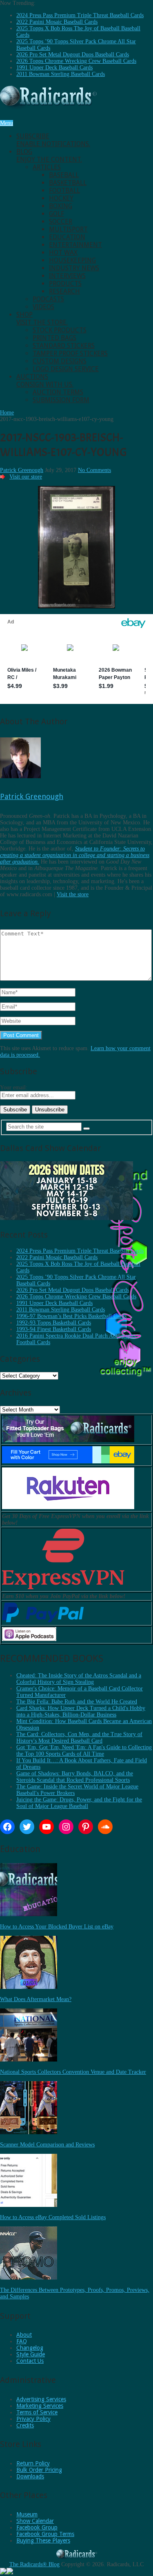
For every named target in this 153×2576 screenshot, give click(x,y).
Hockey (61, 198)
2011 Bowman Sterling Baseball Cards (61, 74)
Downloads (30, 2476)
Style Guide (31, 2354)
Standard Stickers (64, 346)
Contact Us (30, 2361)
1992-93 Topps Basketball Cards (54, 1323)
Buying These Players (43, 2540)
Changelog (30, 2348)
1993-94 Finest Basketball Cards (54, 1329)
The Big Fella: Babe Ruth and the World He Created (77, 1702)
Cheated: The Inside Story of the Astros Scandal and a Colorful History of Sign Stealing (79, 1679)
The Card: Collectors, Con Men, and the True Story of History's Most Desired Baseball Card (79, 1738)
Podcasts (48, 299)
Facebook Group (37, 2527)
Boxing (61, 206)
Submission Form (61, 400)
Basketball (68, 183)
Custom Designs (60, 361)
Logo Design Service (66, 369)
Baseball (64, 175)
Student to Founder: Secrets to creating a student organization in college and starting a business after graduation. (75, 855)
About (24, 2335)
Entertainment (75, 245)
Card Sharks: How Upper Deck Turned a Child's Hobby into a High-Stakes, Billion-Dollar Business (81, 1711)
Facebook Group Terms (45, 2534)
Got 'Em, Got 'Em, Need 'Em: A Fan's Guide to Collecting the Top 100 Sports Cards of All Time (84, 1751)
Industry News (74, 268)
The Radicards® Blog (34, 2564)
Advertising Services (41, 2399)
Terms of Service (37, 2412)
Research (64, 291)
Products (65, 284)
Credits (25, 2425)
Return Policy (33, 2463)
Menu (7, 123)
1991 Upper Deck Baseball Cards (54, 68)
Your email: (14, 1088)
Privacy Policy (33, 2419)
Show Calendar (35, 2521)
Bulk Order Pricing (39, 2470)
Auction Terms (58, 392)
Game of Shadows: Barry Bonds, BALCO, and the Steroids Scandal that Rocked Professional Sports (75, 1777)
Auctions (45, 381)
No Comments (94, 470)
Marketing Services (40, 2406)
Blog (49, 156)
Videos (43, 307)
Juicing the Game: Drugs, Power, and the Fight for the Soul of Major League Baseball (79, 1803)
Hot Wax (63, 253)
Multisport (68, 229)
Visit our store (26, 477)
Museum (27, 2514)
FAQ (22, 2341)
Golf (57, 214)
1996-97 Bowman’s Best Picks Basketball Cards (71, 1316)
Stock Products (60, 330)
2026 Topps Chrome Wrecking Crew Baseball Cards (76, 61)
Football (64, 190)
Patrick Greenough (22, 470)
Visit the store (73, 894)
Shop (42, 318)
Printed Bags (54, 338)
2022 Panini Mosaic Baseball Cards (57, 22)
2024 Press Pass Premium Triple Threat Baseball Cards (80, 15)
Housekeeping (72, 260)
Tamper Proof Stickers (70, 353)
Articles (47, 167)
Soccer (61, 222)
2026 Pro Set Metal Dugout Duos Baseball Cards (73, 55)
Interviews (67, 276)
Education (67, 237)
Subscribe (53, 140)
